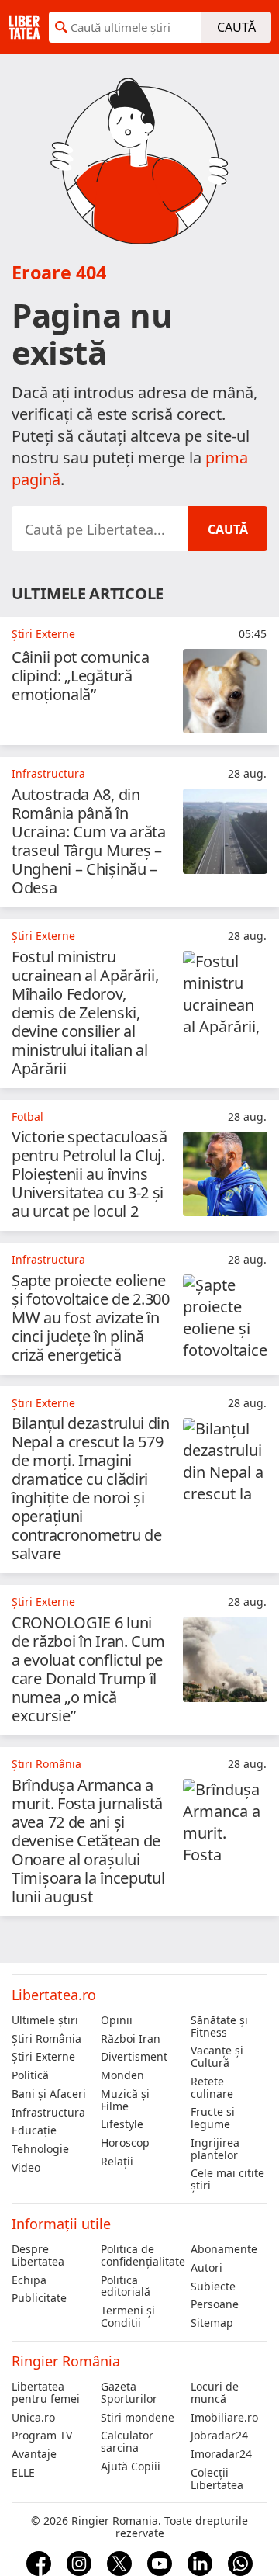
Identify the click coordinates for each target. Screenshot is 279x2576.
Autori (207, 2268)
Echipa (29, 2280)
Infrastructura (48, 2113)
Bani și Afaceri (49, 2094)
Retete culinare (212, 2088)
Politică (30, 2075)
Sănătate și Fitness (219, 2026)
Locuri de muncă (215, 2393)
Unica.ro (33, 2418)
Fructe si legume (213, 2118)
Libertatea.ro (54, 1995)
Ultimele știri (45, 2020)
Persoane (215, 2304)
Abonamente (224, 2249)
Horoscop (125, 2143)
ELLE (23, 2473)
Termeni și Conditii (128, 2317)
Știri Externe (43, 2057)
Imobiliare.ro (224, 2418)
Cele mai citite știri (227, 2179)
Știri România (46, 2039)
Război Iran (131, 2039)
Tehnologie (40, 2149)
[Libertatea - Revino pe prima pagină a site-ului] (24, 27)
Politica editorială (126, 2287)
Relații (117, 2162)
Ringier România (66, 2361)
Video (26, 2168)
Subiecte (213, 2287)
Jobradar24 (219, 2436)
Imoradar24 (221, 2454)
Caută (236, 27)
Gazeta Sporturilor (129, 2393)
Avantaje (34, 2454)
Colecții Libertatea (217, 2479)
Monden (122, 2075)
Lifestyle (122, 2124)
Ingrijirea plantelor (215, 2149)
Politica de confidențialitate (139, 2255)
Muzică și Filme (125, 2100)
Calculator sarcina (127, 2442)
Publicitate (39, 2298)
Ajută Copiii (131, 2467)
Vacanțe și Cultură (217, 2057)
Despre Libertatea (38, 2255)
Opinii (117, 2020)
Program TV (42, 2436)
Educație (34, 2130)
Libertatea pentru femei (46, 2393)
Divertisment (134, 2057)
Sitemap (212, 2323)
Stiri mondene (138, 2418)
